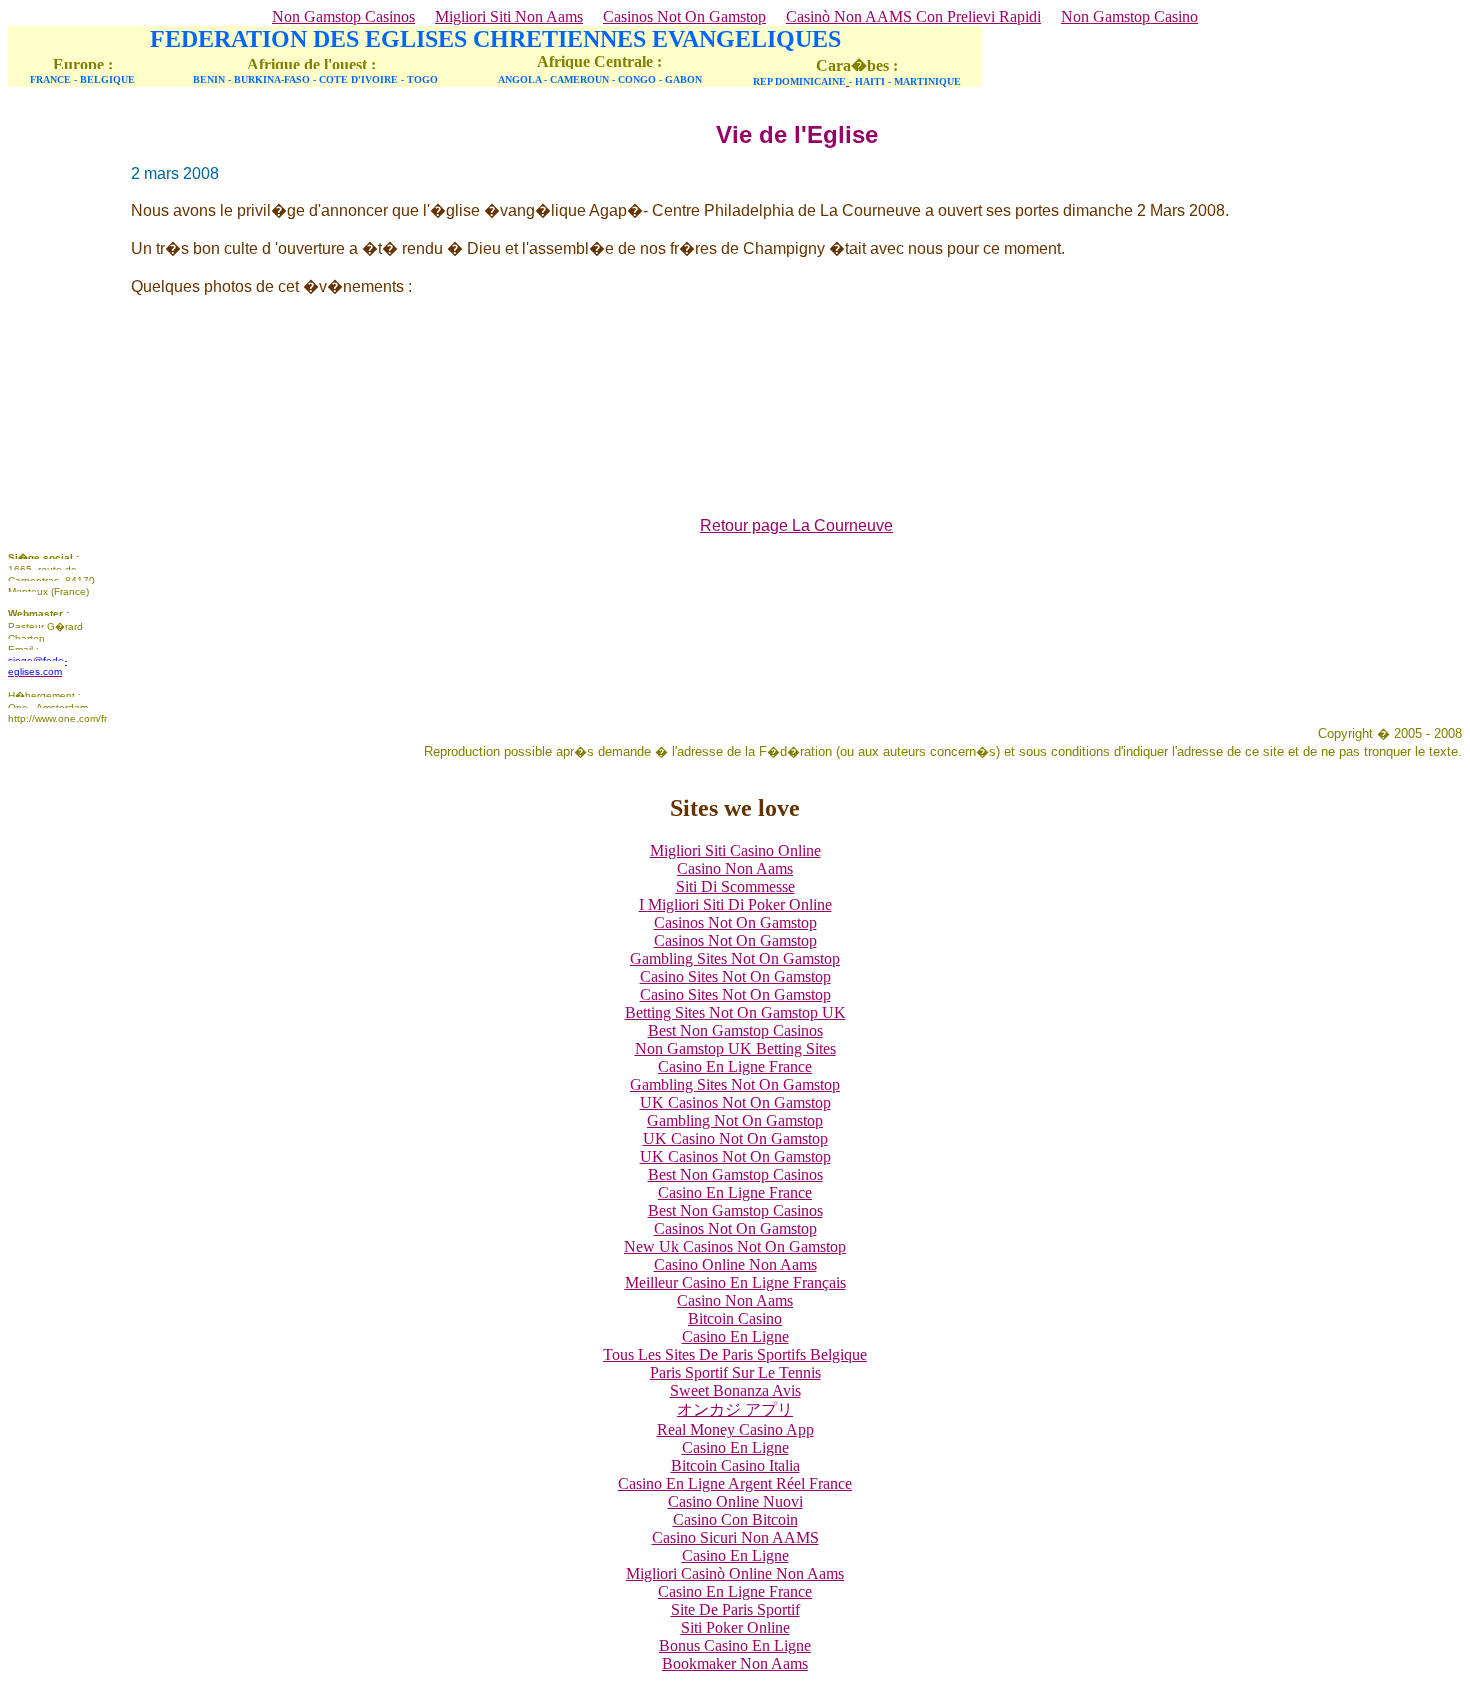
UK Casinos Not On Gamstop (735, 1102)
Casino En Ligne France (735, 1066)
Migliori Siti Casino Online (735, 850)
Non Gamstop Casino (1129, 16)
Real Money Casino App (735, 1429)
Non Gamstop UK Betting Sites (735, 1048)
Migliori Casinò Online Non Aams (735, 1573)
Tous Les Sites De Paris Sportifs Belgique (735, 1354)
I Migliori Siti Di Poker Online (735, 904)
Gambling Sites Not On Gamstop (735, 958)
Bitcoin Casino (735, 1318)
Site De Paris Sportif (735, 1609)
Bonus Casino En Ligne (735, 1645)
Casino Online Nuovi (735, 1501)
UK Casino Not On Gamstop (735, 1138)
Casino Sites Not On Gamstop (735, 976)
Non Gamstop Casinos (343, 16)
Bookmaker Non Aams (735, 1663)
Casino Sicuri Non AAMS (735, 1537)
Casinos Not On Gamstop (684, 16)
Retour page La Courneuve (796, 525)
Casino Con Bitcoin (735, 1519)
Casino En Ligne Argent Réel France (735, 1483)
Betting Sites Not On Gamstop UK (735, 1012)
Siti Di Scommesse (735, 886)
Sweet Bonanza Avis (735, 1390)
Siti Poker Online (735, 1627)
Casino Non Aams (735, 868)
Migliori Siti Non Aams (509, 16)
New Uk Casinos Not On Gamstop (735, 1246)
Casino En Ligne (735, 1336)
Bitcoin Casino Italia (735, 1465)
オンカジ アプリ (735, 1409)
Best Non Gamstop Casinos (735, 1030)
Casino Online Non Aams (735, 1264)
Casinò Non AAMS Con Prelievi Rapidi (913, 16)
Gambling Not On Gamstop (735, 1120)
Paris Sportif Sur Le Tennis (735, 1372)
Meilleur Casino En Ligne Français (735, 1282)
